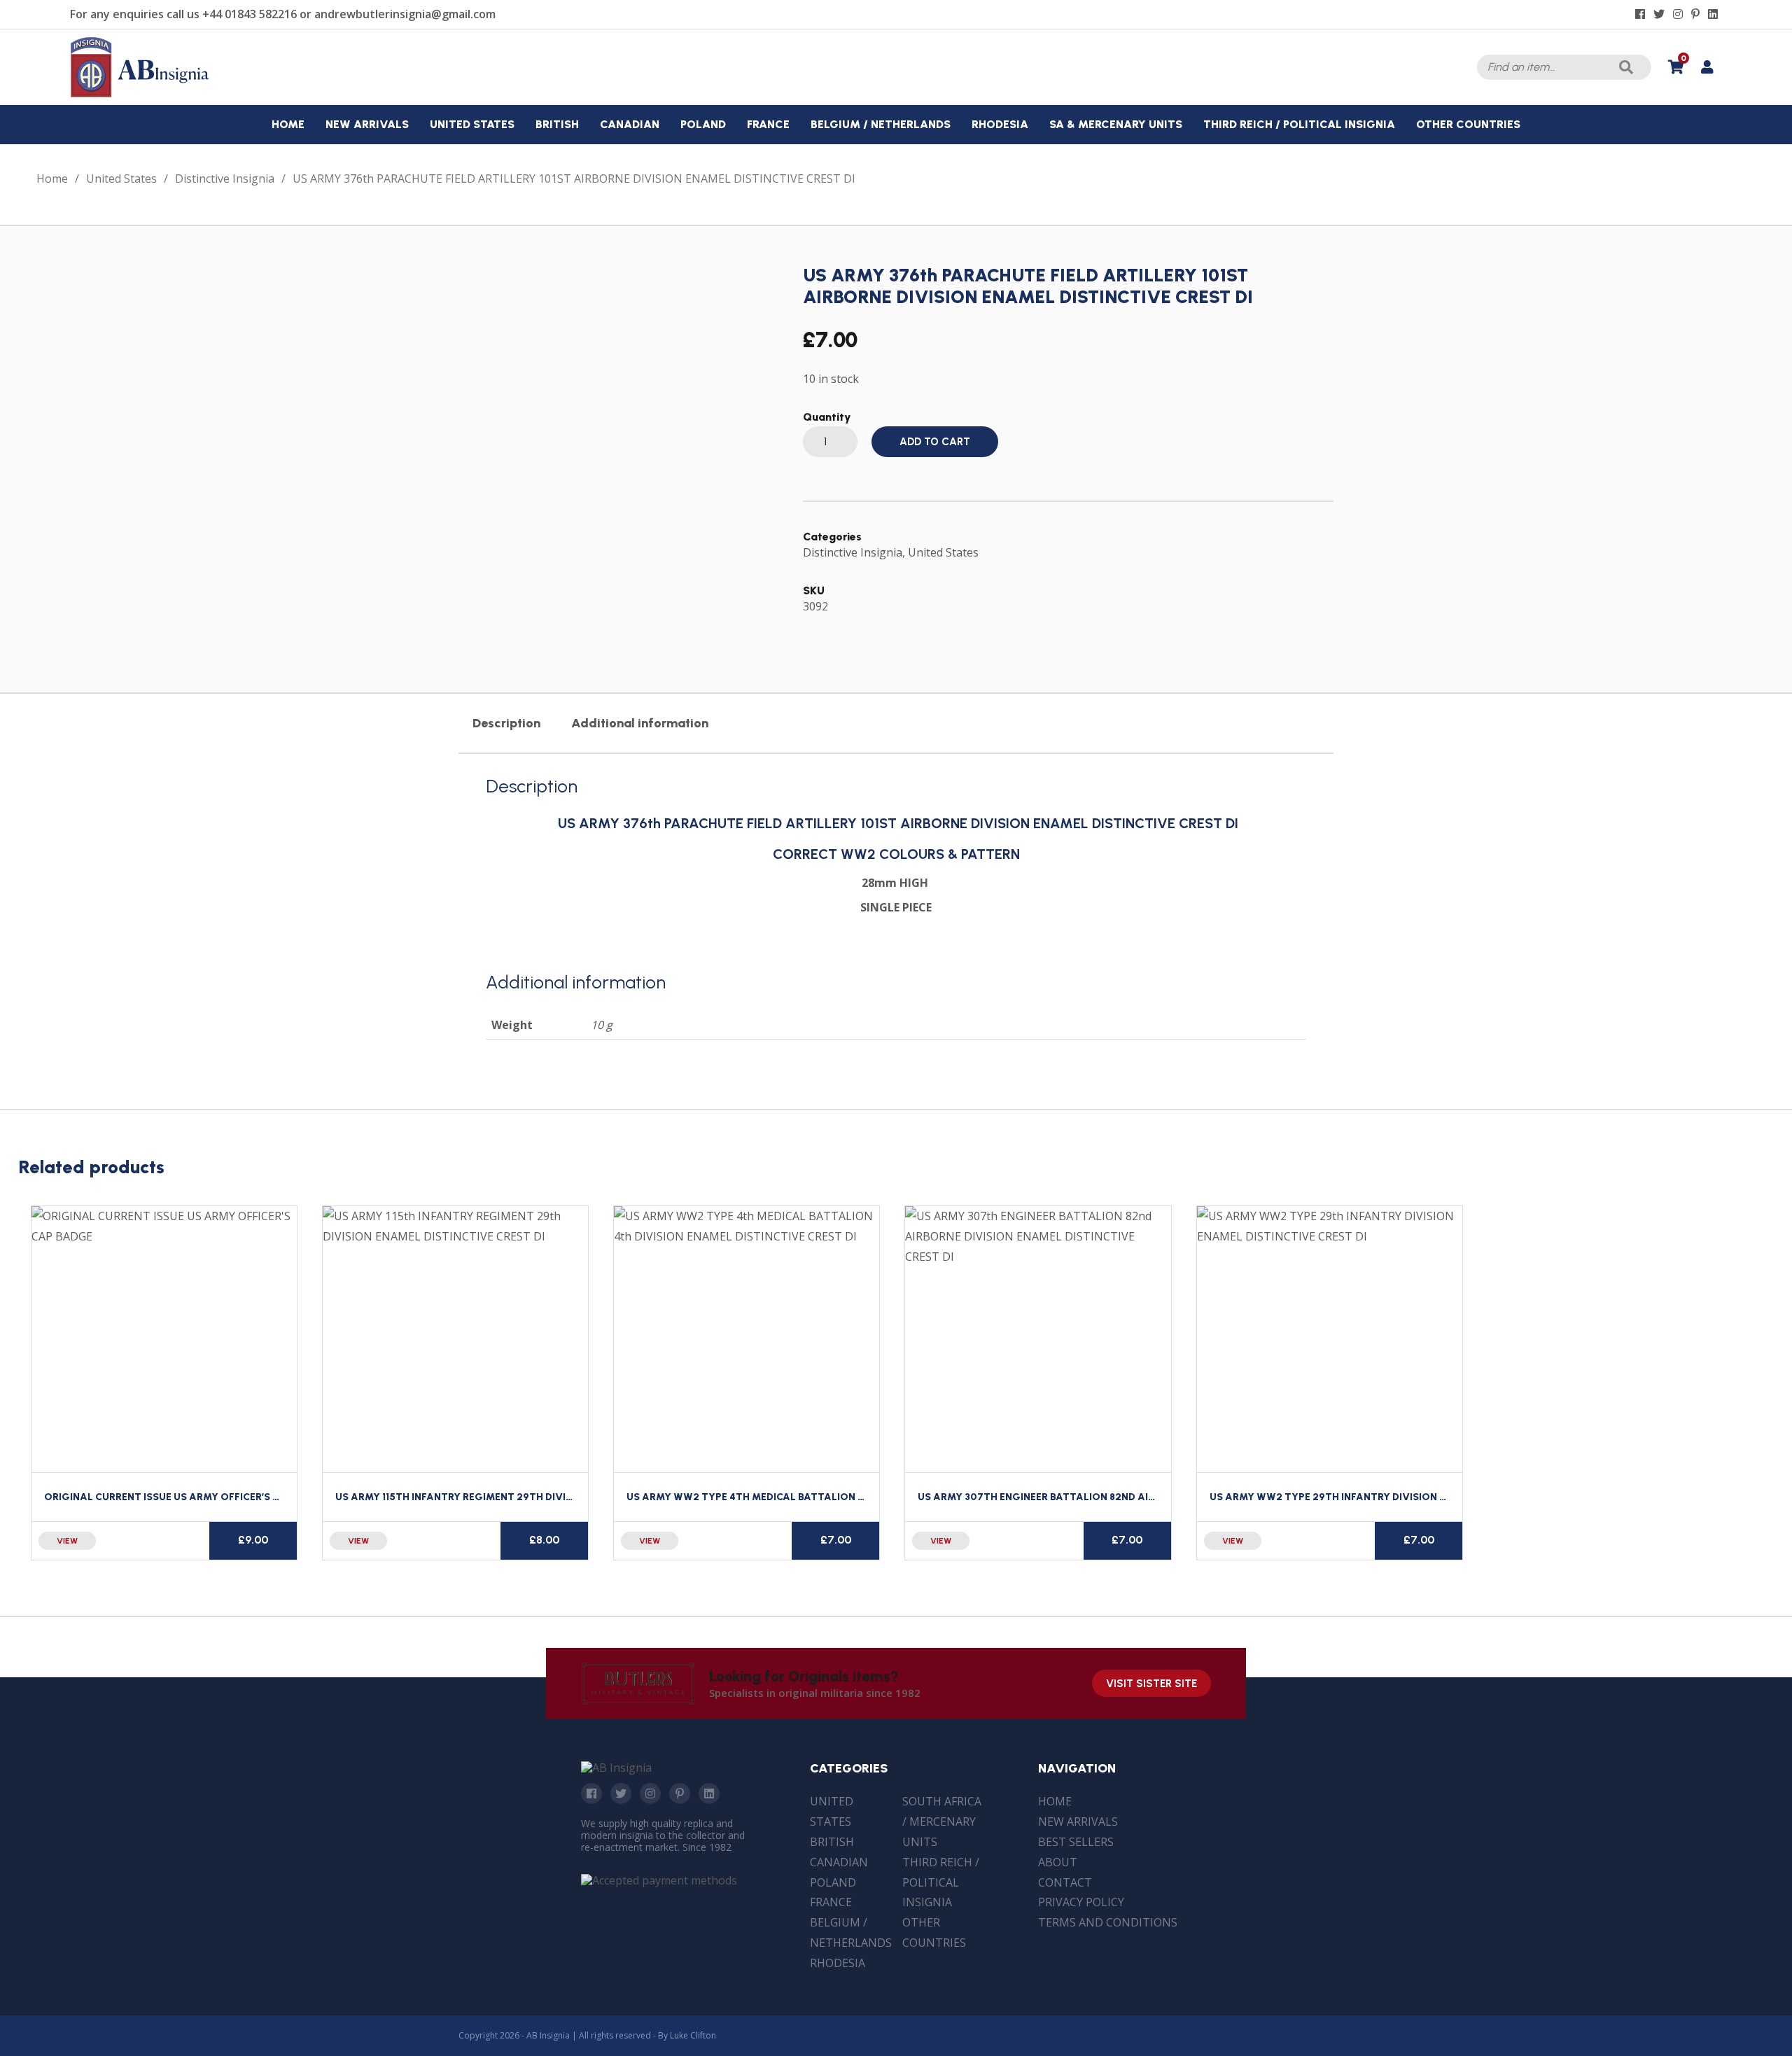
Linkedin (709, 1793)
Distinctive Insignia (225, 179)
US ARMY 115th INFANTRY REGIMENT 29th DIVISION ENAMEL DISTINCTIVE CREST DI (539, 1497)
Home (52, 179)
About (1058, 1862)
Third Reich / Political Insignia (941, 1882)
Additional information (640, 723)
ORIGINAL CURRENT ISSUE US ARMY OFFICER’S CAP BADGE (187, 1497)
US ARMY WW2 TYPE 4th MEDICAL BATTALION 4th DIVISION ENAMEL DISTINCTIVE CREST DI (852, 1497)
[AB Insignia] (140, 94)
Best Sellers (1076, 1842)
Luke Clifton (693, 2035)
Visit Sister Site (1151, 1684)
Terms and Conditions (1108, 1922)
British (832, 1842)
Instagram (650, 1793)
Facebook (591, 1793)
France (831, 1902)
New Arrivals (1078, 1821)
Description (506, 723)
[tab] (506, 723)
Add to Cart (935, 442)
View (67, 1541)
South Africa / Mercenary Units (942, 1821)
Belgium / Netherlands (851, 1932)
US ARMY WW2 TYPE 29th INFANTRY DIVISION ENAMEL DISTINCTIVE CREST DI (1400, 1497)
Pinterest (680, 1793)
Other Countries (934, 1932)
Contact (1065, 1882)
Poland (833, 1882)
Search (1626, 67)
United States (121, 179)
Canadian (839, 1862)
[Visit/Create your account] (1707, 67)
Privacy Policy (1081, 1902)
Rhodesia (838, 1963)
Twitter (621, 1793)
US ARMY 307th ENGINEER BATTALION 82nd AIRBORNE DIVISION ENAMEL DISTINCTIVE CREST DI (1153, 1497)
